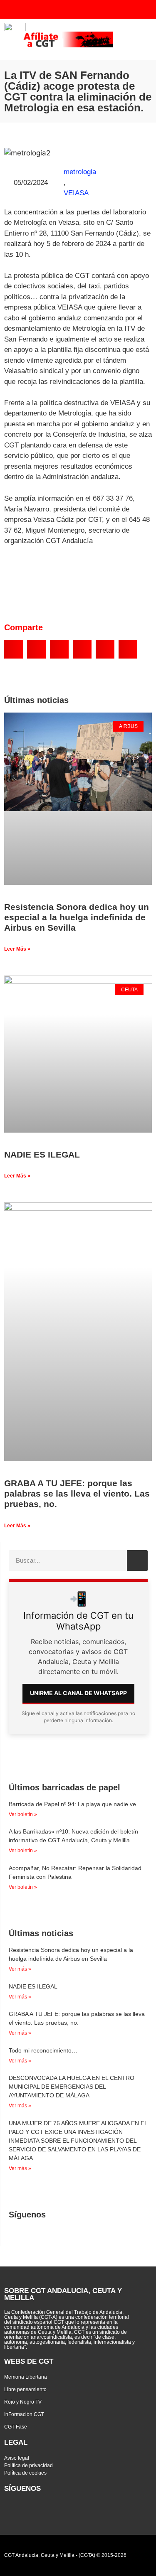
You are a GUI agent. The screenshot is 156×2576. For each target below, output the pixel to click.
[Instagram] (118, 9)
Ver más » (20, 1969)
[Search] (137, 1561)
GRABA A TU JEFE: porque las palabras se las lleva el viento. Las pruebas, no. (77, 1493)
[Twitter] (68, 9)
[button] (142, 39)
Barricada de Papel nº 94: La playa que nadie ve (72, 1804)
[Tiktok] (134, 9)
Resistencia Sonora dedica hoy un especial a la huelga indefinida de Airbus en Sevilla (77, 917)
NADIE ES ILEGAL (42, 1154)
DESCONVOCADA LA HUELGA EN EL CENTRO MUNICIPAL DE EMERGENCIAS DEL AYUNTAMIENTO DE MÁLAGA (72, 2087)
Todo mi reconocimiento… (43, 2050)
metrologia (80, 172)
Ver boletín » (23, 1814)
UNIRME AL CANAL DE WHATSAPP (78, 1693)
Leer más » (17, 949)
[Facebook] (101, 9)
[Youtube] (84, 9)
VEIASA (76, 193)
